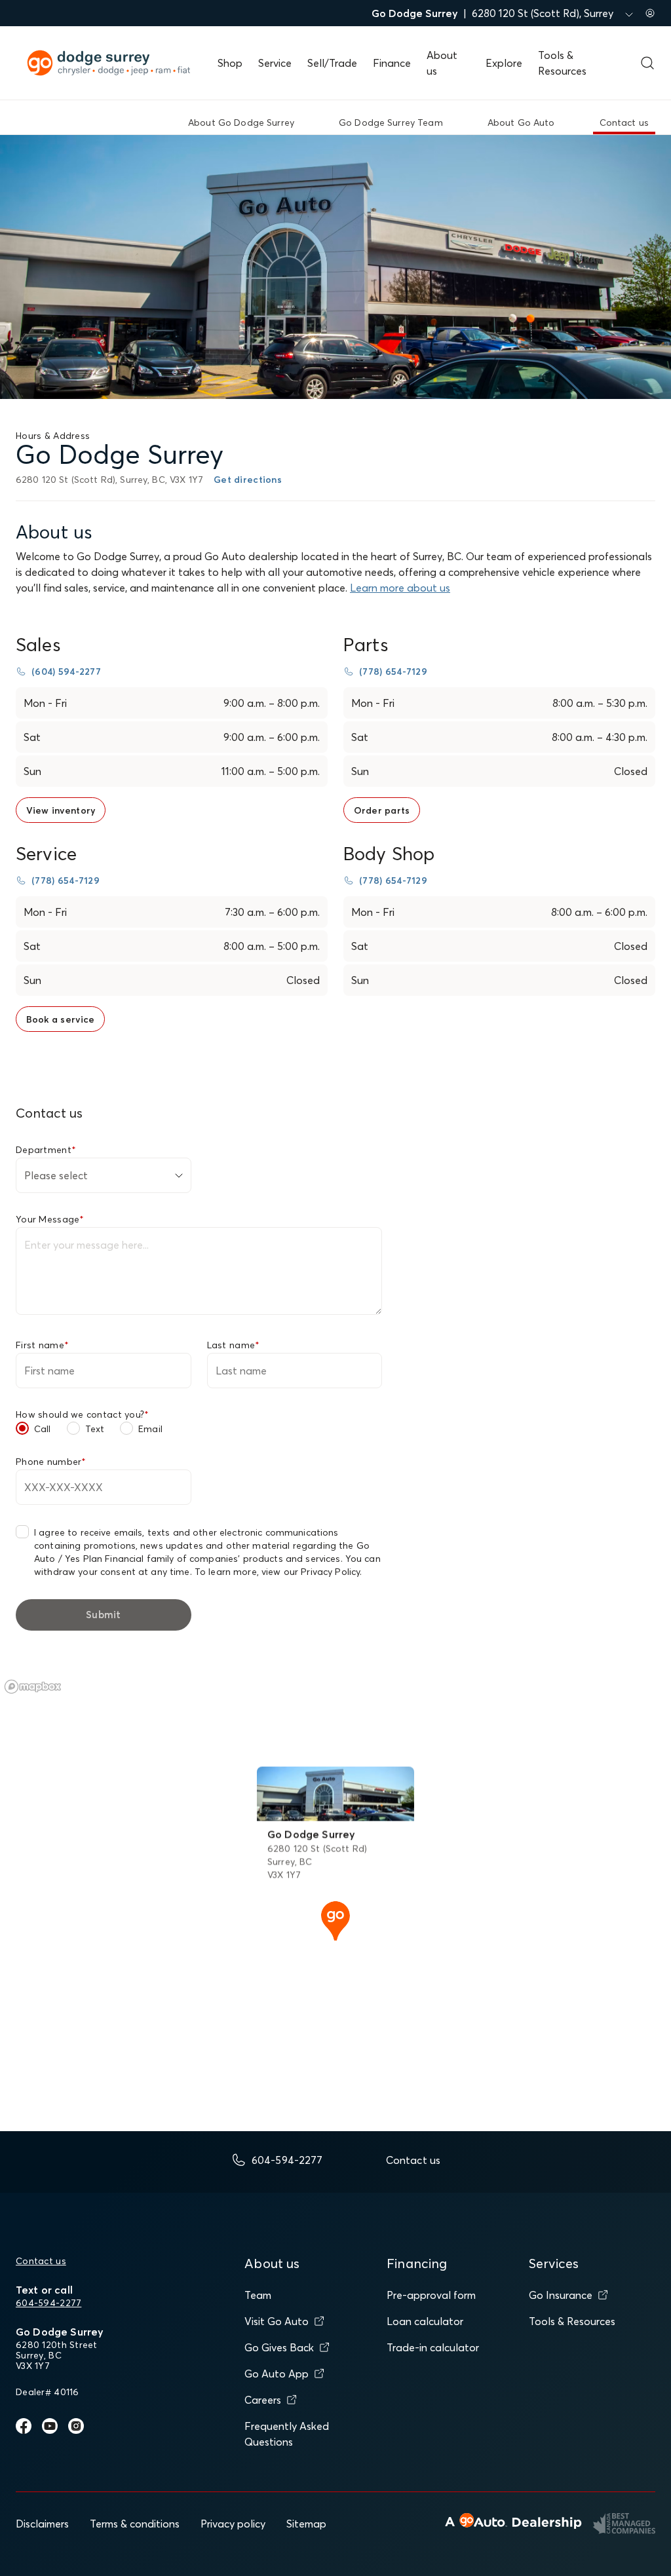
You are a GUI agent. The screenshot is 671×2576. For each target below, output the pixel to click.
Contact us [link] (624, 123)
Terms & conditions (135, 2524)
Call (43, 1429)
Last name (234, 1345)
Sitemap (306, 2524)
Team (258, 2295)
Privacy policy (233, 2524)
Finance (392, 63)
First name (42, 1345)
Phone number (51, 1462)
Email (150, 1429)
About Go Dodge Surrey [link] (241, 123)
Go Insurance (561, 2295)
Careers (263, 2400)
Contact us (41, 2261)
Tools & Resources (572, 2321)
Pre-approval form (431, 2295)
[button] (335, 1920)
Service (275, 63)
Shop (230, 63)
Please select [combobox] (56, 1175)
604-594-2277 (48, 2303)
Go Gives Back (279, 2347)
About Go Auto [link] (521, 123)
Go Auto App (277, 2374)
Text (95, 1429)
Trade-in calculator (433, 2347)
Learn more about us (400, 588)
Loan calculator (425, 2321)
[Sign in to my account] (650, 13)
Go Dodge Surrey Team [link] (391, 123)
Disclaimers (42, 2524)
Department (46, 1150)
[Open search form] (647, 63)
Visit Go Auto (277, 2321)
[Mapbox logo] (33, 1687)
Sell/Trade (332, 63)
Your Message (50, 1219)
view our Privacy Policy (311, 1572)
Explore (504, 63)
